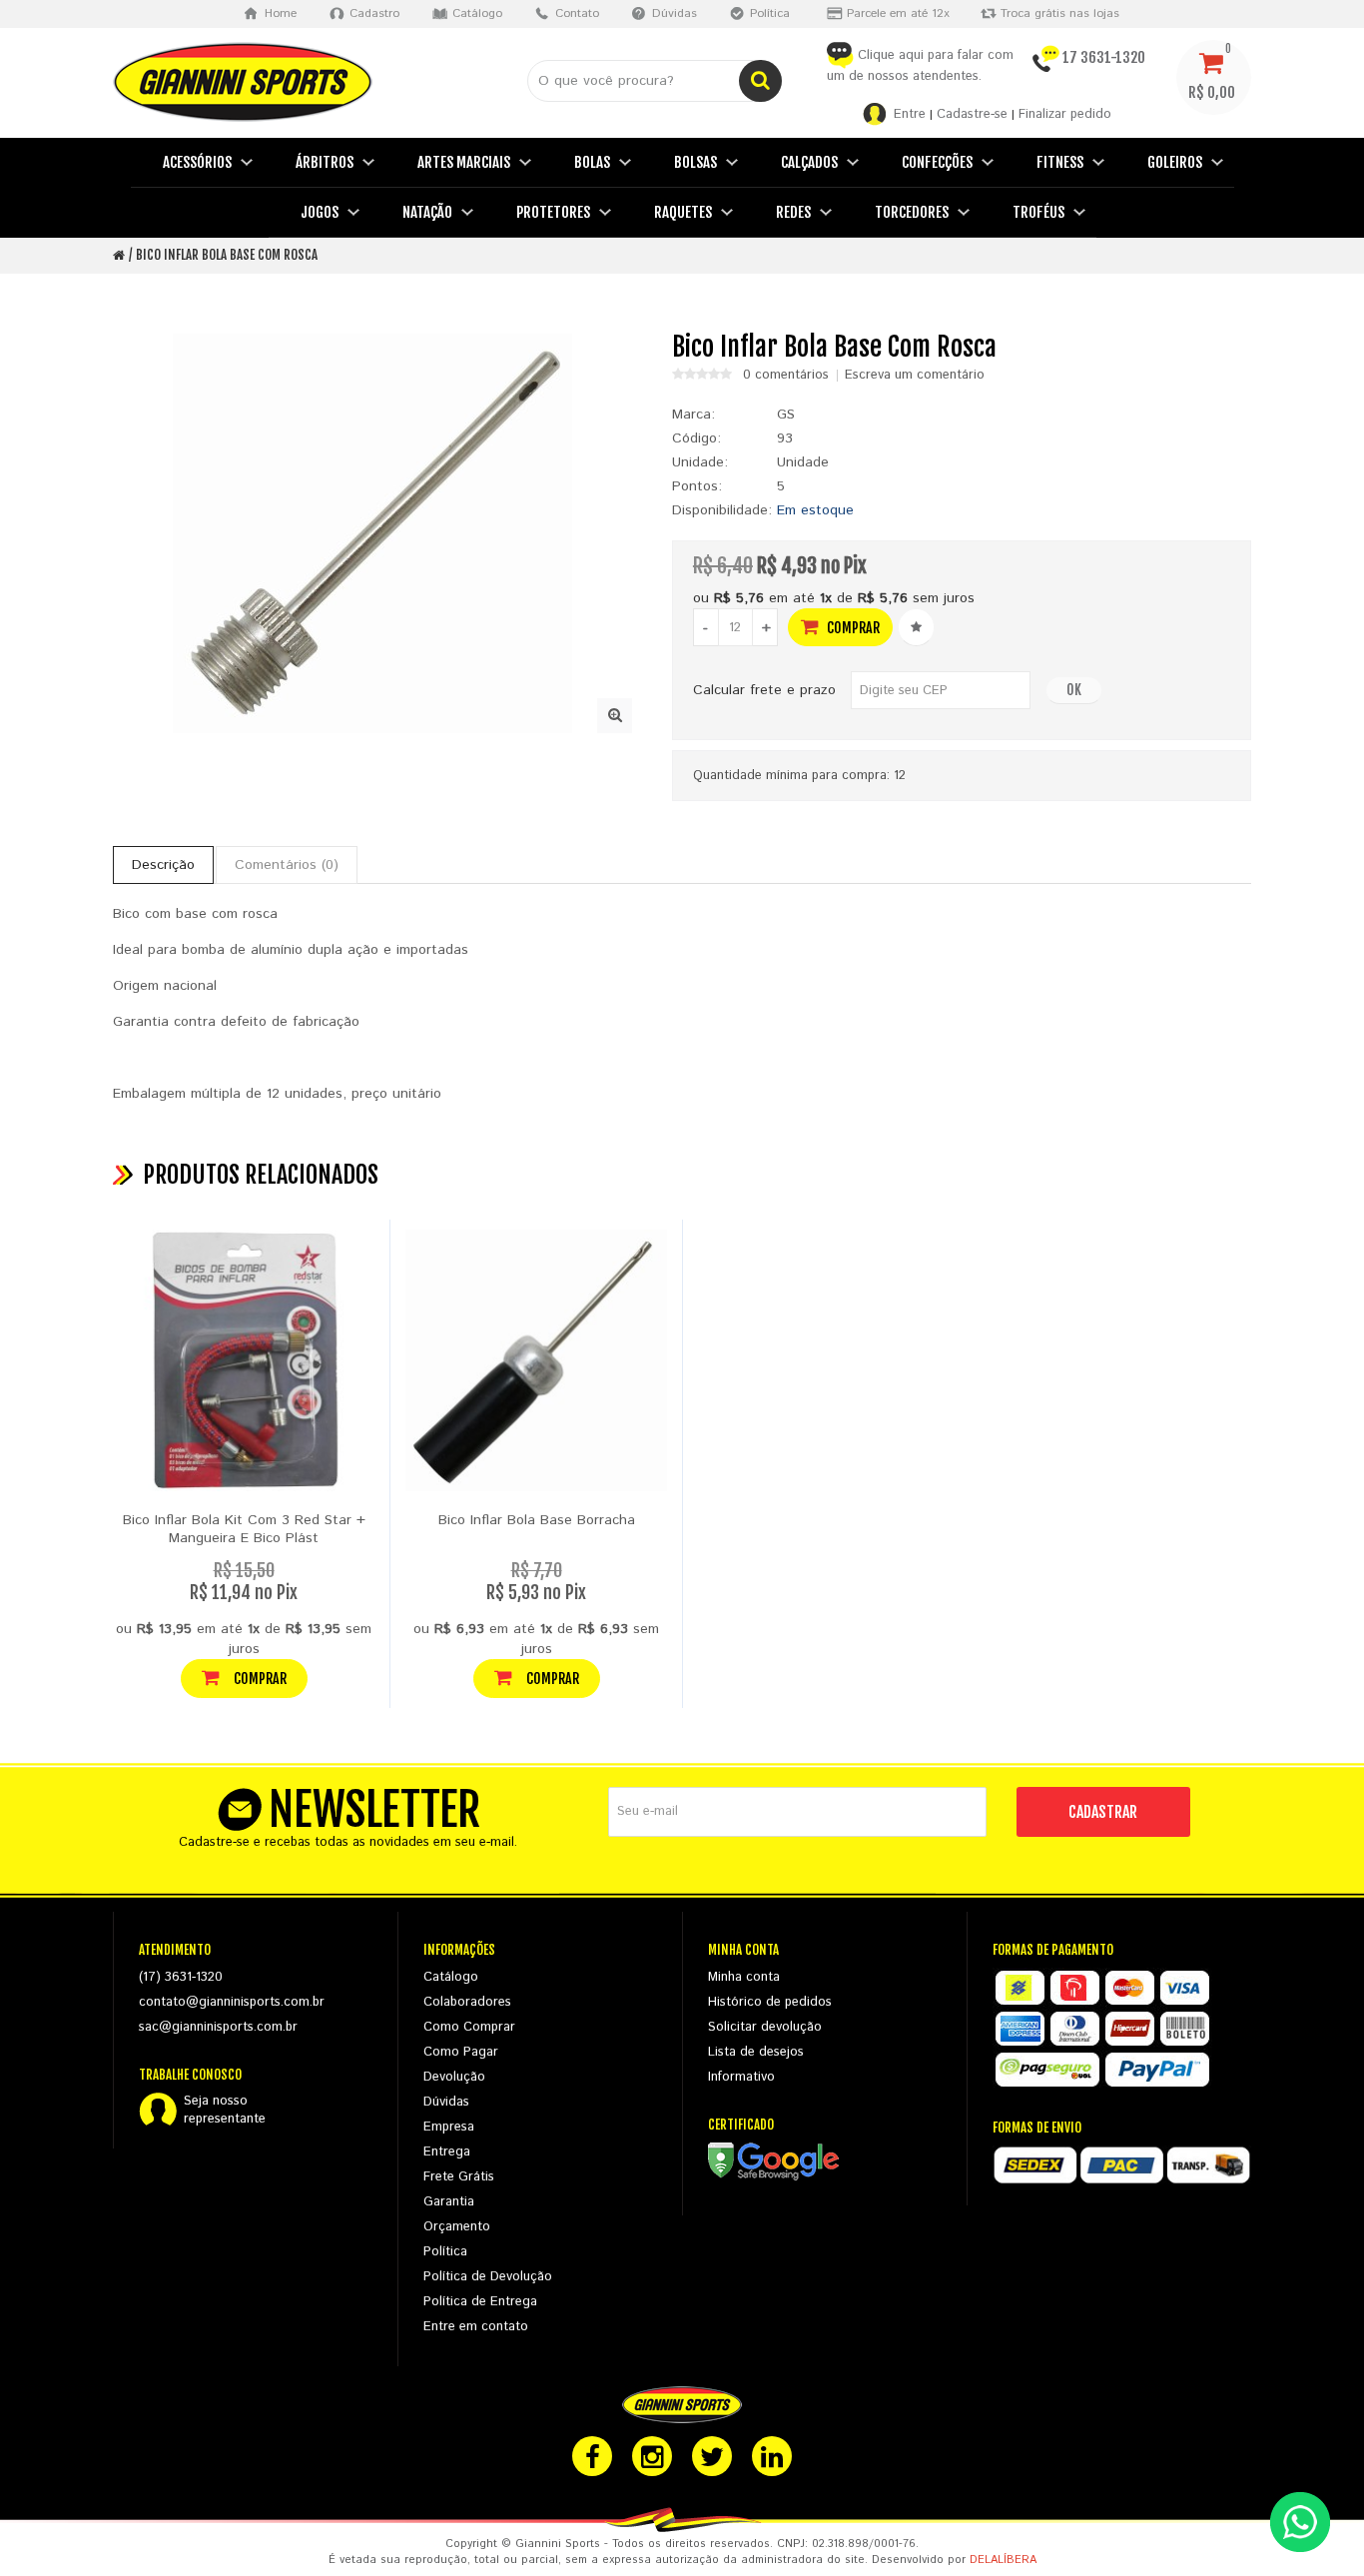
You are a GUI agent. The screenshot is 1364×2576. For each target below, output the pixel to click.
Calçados (809, 162)
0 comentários (786, 376)
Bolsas (695, 162)
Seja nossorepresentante (225, 2111)
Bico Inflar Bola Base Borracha (537, 1520)
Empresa (449, 2127)
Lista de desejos (756, 2052)
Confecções (937, 162)
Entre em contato (476, 2327)
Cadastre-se (972, 114)
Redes (793, 212)
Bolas (592, 162)
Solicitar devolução (765, 2027)
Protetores (553, 212)
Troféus (1038, 212)
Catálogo (451, 1977)
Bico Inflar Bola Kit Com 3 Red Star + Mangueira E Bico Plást (244, 1529)
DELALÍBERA (1003, 2560)
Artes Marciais (464, 162)
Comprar (852, 628)
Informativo (741, 2077)
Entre (910, 114)
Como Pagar (461, 2052)
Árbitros (325, 162)
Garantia (449, 2202)
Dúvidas (446, 2102)
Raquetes (683, 212)
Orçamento (457, 2227)
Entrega (447, 2152)
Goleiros (1175, 162)
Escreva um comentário (915, 376)
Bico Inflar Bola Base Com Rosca (227, 255)
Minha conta (744, 1977)
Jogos (320, 212)
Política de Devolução (488, 2277)
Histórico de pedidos (770, 2002)
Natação (427, 212)
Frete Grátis (459, 2177)
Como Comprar (469, 2027)
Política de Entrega (480, 2302)
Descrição (163, 865)
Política (445, 2252)
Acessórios (197, 162)
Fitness (1060, 162)
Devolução (454, 2077)
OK (1074, 690)
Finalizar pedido (1065, 114)
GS (786, 415)
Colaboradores (467, 2002)
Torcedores (912, 212)
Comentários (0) (287, 865)
